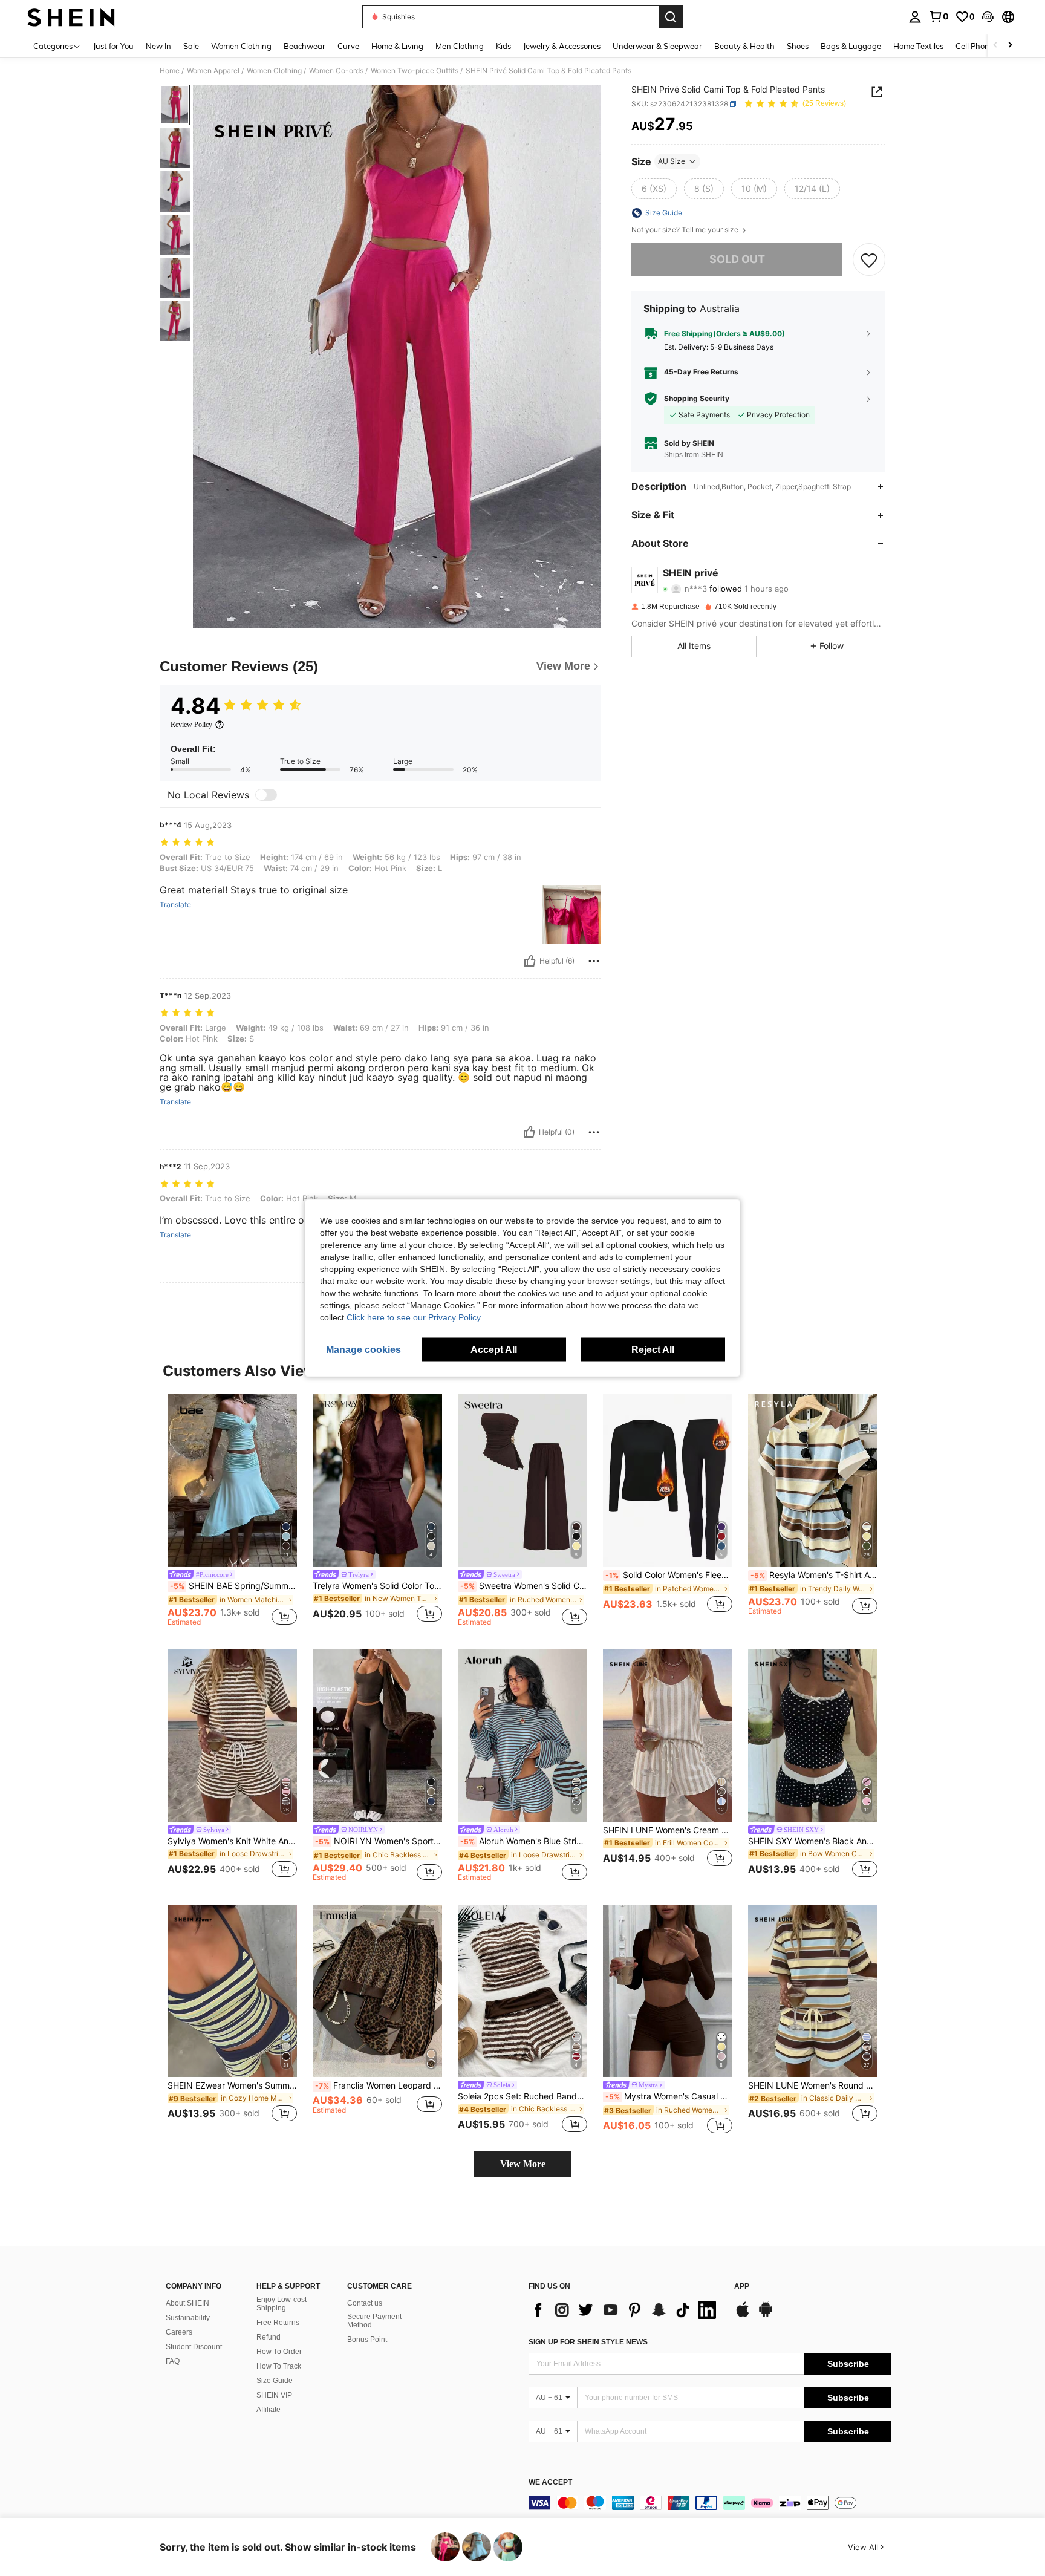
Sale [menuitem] (191, 46)
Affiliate (269, 2410)
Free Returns (278, 2323)
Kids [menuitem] (503, 46)
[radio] (654, 189)
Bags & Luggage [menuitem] (851, 46)
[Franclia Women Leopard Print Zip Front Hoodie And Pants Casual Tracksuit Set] (377, 1991)
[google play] (766, 2315)
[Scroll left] (995, 46)
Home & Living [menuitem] (397, 46)
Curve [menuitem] (348, 46)
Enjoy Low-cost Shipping (282, 2304)
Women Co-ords (336, 71)
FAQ (173, 2361)
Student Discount (194, 2347)
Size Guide (275, 2381)
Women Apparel (213, 71)
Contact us (365, 2303)
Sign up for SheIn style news (588, 2342)
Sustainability (188, 2318)
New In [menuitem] (158, 46)
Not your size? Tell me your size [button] (686, 230)
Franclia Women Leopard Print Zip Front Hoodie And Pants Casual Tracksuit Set (379, 2085)
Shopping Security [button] (697, 399)
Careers (179, 2332)
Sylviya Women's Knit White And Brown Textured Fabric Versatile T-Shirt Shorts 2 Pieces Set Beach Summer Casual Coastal (232, 1841)
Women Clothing (274, 71)
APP (742, 2287)
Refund (269, 2337)
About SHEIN (187, 2303)
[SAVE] (869, 259)
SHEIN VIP (274, 2395)
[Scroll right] (1010, 46)
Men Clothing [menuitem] (460, 46)
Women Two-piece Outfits (415, 71)
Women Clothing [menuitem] (241, 46)
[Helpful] (530, 961)
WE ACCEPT (550, 2483)
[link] (939, 16)
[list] (625, 2310)
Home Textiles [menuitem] (918, 46)
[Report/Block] (594, 961)
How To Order (279, 2352)
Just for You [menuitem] (113, 46)
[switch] (266, 795)
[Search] (671, 17)
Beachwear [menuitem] (304, 46)
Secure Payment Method (374, 2321)
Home (170, 71)
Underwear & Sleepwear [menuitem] (657, 46)
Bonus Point (367, 2340)
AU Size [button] (672, 161)
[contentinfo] (710, 2503)
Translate (175, 905)
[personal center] (915, 17)
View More (523, 2164)
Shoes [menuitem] (798, 46)
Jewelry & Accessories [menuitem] (562, 46)
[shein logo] (71, 17)
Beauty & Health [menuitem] (744, 46)
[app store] (743, 2315)
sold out (737, 259)
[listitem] (232, 1512)
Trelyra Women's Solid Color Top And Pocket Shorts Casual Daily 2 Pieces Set (377, 1586)
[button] (988, 17)
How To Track (279, 2366)
